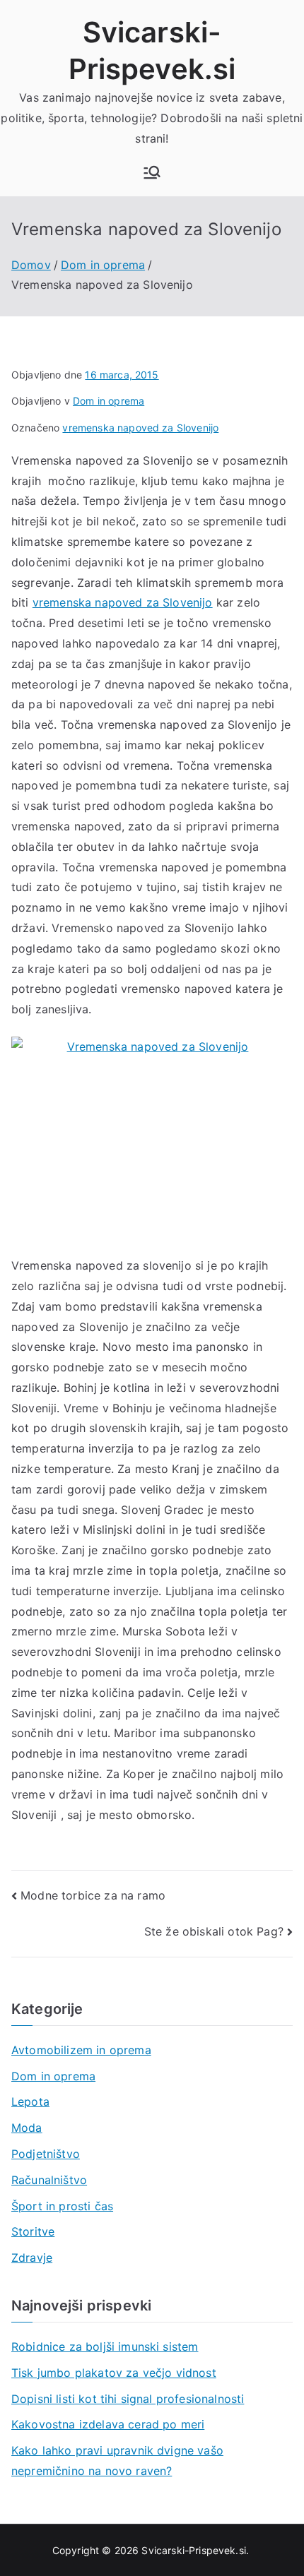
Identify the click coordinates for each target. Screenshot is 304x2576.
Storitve (33, 2231)
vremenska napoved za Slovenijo (140, 428)
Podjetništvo (46, 2154)
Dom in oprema (109, 401)
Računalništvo (49, 2180)
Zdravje (32, 2258)
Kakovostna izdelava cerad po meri (108, 2424)
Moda (27, 2128)
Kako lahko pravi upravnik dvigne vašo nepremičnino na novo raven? (117, 2461)
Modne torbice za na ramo (93, 1895)
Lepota (30, 2101)
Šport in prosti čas (62, 2206)
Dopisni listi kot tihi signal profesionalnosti (128, 2399)
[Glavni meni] (152, 172)
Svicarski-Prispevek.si (194, 2550)
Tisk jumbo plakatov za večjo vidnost (114, 2373)
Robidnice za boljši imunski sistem (105, 2347)
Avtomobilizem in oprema (81, 2050)
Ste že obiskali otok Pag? (214, 1931)
